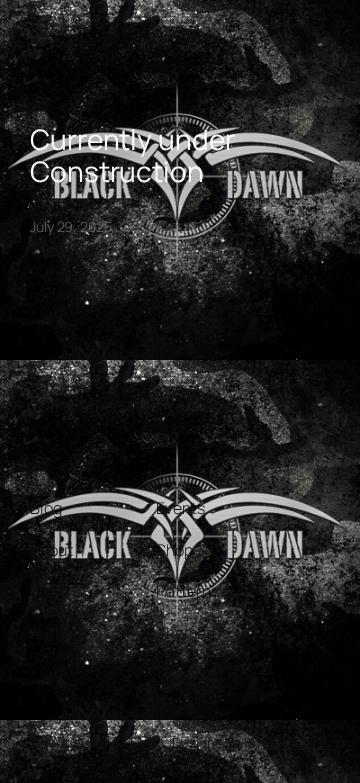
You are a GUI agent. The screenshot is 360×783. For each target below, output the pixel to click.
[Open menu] (42, 32)
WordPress (296, 742)
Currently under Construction (132, 155)
